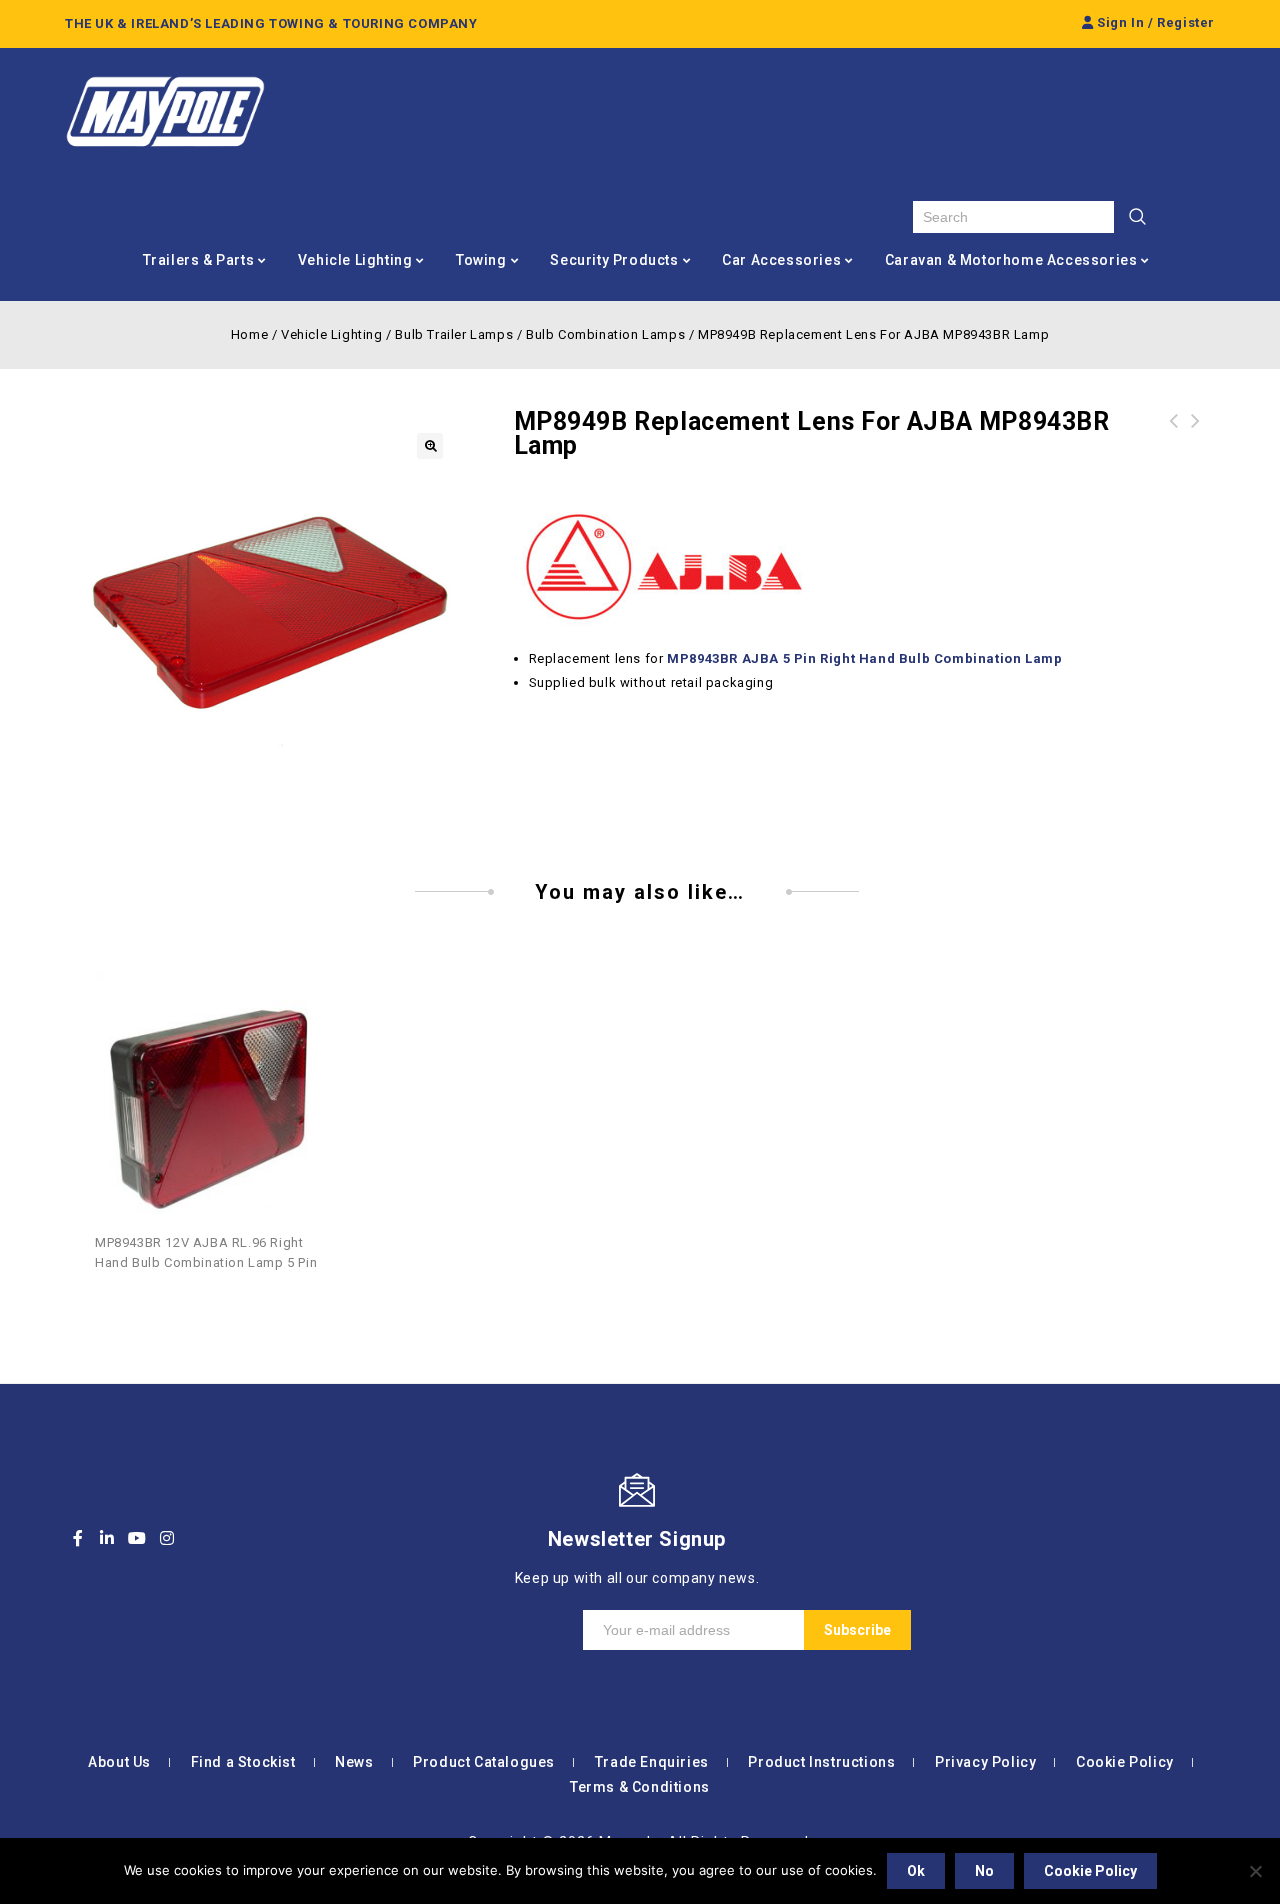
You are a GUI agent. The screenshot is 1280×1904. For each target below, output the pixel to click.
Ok (916, 1871)
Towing (481, 260)
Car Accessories (781, 260)
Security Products (614, 260)
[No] (1255, 1871)
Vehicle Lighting (355, 260)
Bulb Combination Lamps (605, 334)
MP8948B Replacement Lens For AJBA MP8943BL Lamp (1196, 445)
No (984, 1871)
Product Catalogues (484, 1762)
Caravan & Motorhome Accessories (1011, 260)
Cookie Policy (1125, 1762)
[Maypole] (165, 112)
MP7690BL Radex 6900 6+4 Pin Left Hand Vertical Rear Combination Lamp (1174, 445)
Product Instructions (821, 1762)
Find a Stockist (243, 1762)
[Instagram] (167, 1538)
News (354, 1762)
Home (249, 334)
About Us (119, 1762)
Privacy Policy (985, 1762)
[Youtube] (137, 1538)
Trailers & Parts (199, 260)
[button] (430, 446)
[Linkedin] (108, 1538)
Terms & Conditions (640, 1787)
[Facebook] (78, 1538)
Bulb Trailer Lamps (454, 334)
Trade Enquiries (652, 1762)
